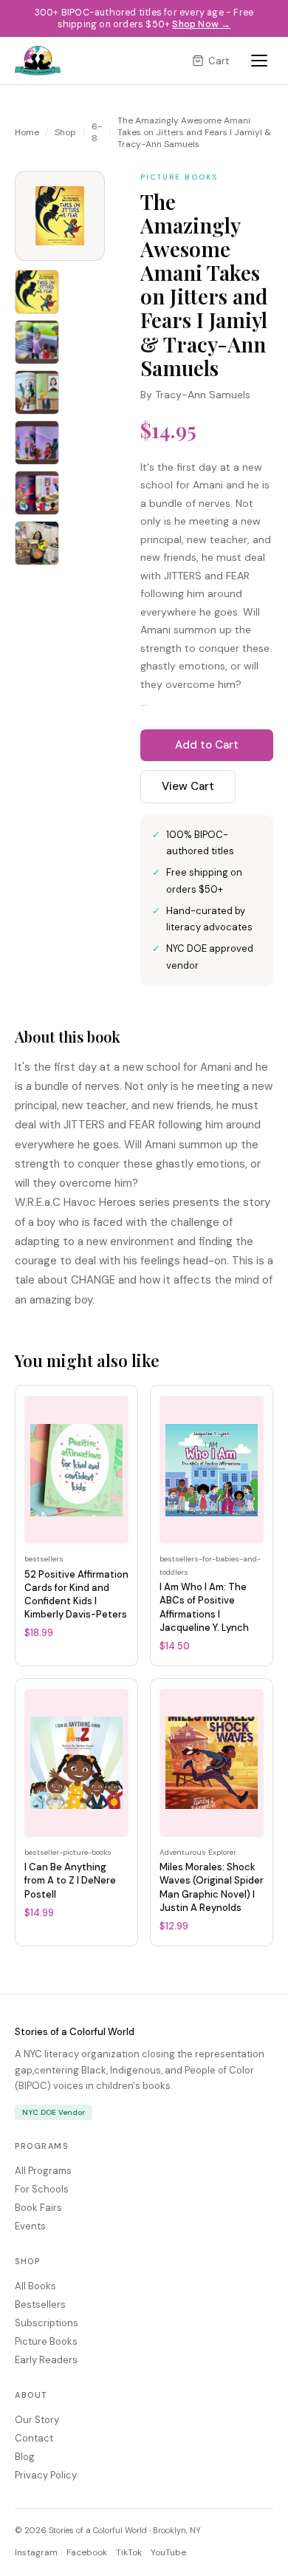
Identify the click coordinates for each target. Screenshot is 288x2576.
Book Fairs (38, 2208)
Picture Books (46, 2341)
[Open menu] (259, 61)
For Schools (42, 2189)
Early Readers (46, 2360)
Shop (65, 132)
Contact (34, 2438)
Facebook (87, 2552)
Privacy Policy (46, 2475)
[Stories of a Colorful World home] (38, 61)
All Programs (43, 2171)
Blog (25, 2457)
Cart (219, 61)
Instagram (36, 2552)
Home (27, 132)
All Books (35, 2286)
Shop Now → (201, 24)
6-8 (97, 132)
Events (30, 2226)
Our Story (37, 2420)
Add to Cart (207, 745)
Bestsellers (40, 2304)
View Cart (188, 786)
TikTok (129, 2552)
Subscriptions (47, 2323)
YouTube (168, 2552)
